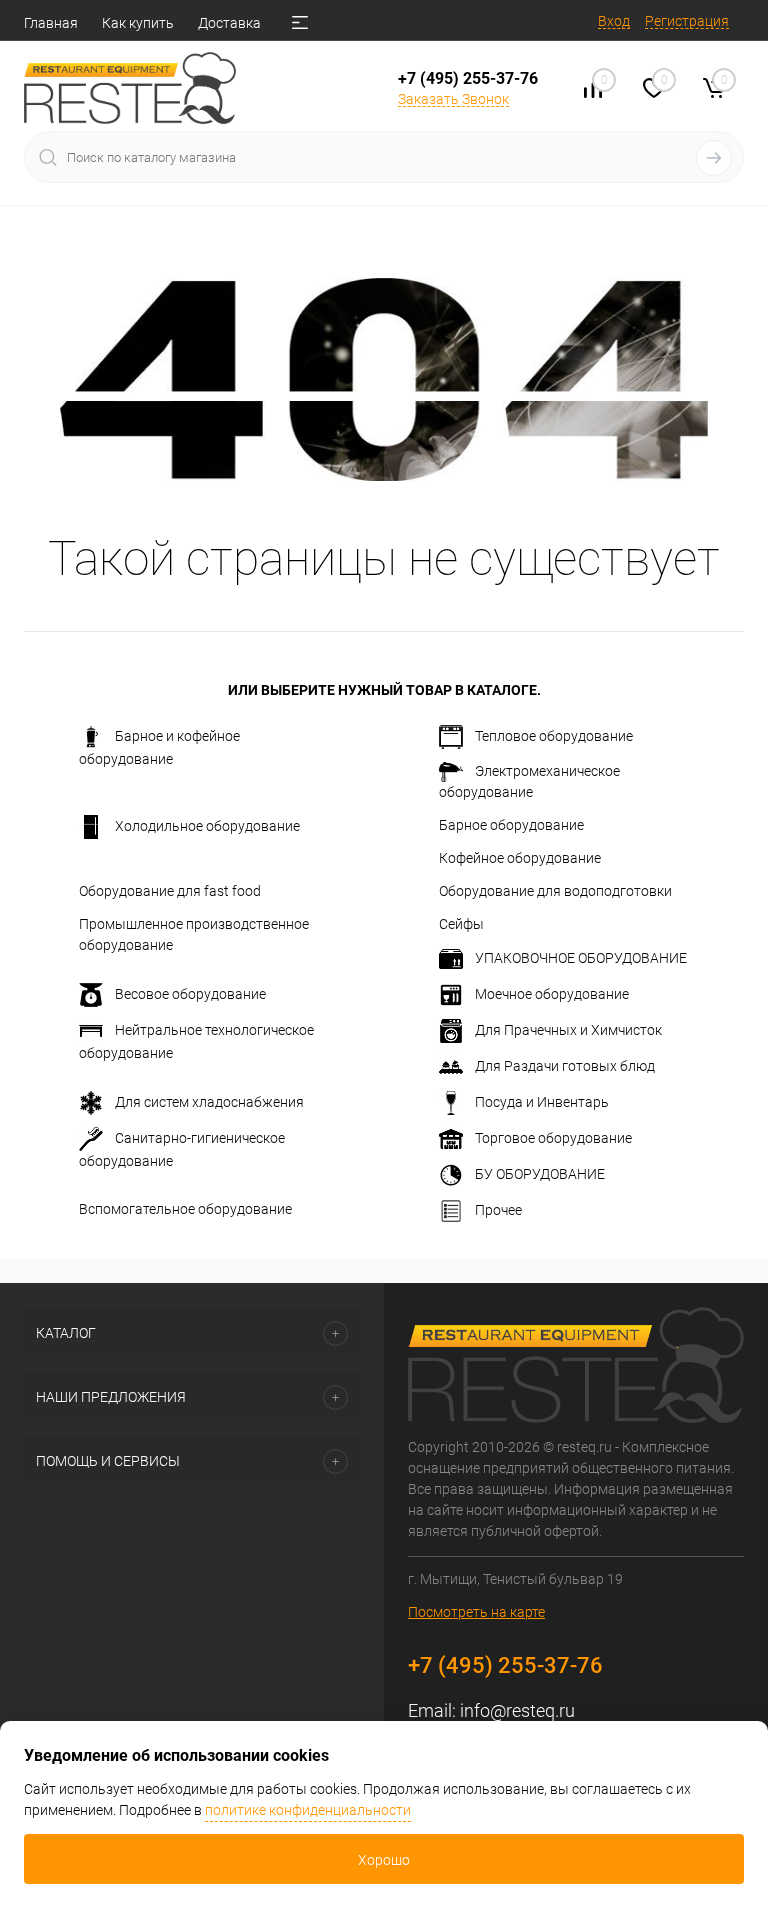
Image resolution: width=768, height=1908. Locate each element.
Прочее (498, 1210)
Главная (51, 23)
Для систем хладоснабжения (209, 1102)
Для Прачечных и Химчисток (568, 1030)
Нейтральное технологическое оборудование (196, 1041)
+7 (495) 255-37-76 (468, 78)
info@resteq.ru (517, 1710)
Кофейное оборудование (520, 858)
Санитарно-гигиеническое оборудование (182, 1149)
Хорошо (384, 1860)
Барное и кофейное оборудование (159, 747)
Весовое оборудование (190, 994)
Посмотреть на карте (476, 1612)
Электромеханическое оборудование (529, 781)
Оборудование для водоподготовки (555, 891)
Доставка (229, 23)
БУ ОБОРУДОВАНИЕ (540, 1174)
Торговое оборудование (553, 1138)
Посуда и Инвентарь (542, 1102)
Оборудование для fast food (170, 891)
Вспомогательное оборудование (185, 1209)
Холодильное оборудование (207, 826)
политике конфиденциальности (308, 1810)
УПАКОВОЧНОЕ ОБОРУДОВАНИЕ (581, 958)
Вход (614, 21)
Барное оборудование (511, 825)
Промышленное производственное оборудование (194, 934)
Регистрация (687, 21)
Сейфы (461, 924)
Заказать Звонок (453, 99)
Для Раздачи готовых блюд (565, 1066)
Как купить (138, 23)
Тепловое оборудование (554, 736)
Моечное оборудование (552, 994)
